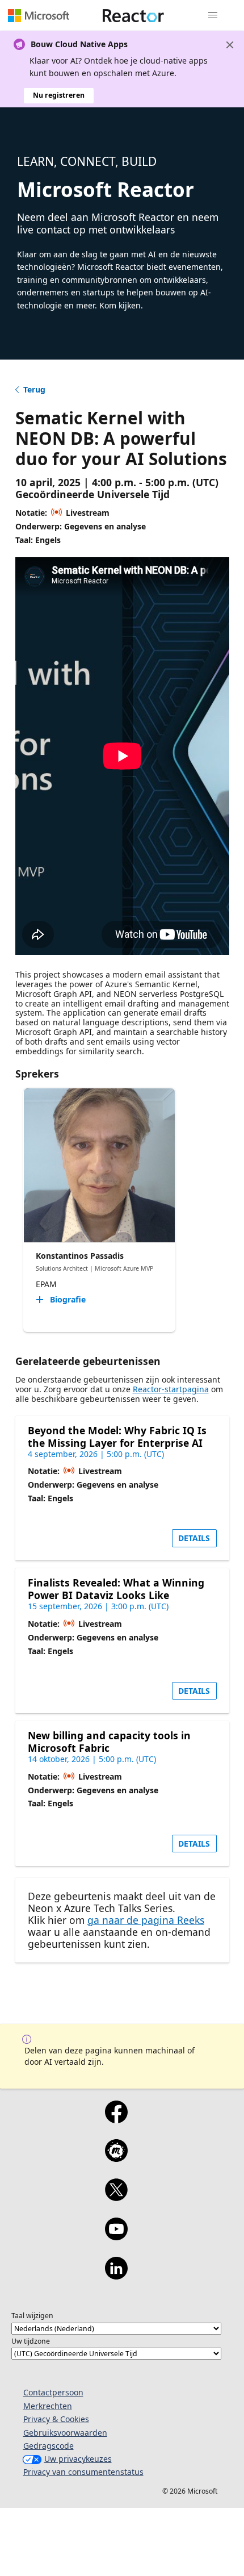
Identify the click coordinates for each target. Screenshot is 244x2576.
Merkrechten (48, 2406)
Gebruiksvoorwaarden (65, 2433)
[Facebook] (116, 2119)
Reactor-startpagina (171, 1389)
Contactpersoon (53, 2392)
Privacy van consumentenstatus (83, 2472)
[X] (116, 2197)
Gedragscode (49, 2446)
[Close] (230, 45)
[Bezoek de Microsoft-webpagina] (39, 15)
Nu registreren (59, 95)
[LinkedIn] (116, 2276)
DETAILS (194, 1538)
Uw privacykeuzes (78, 2459)
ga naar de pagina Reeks (146, 1920)
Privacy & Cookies (56, 2419)
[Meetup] (116, 2158)
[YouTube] (116, 2236)
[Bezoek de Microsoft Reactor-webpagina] (133, 15)
